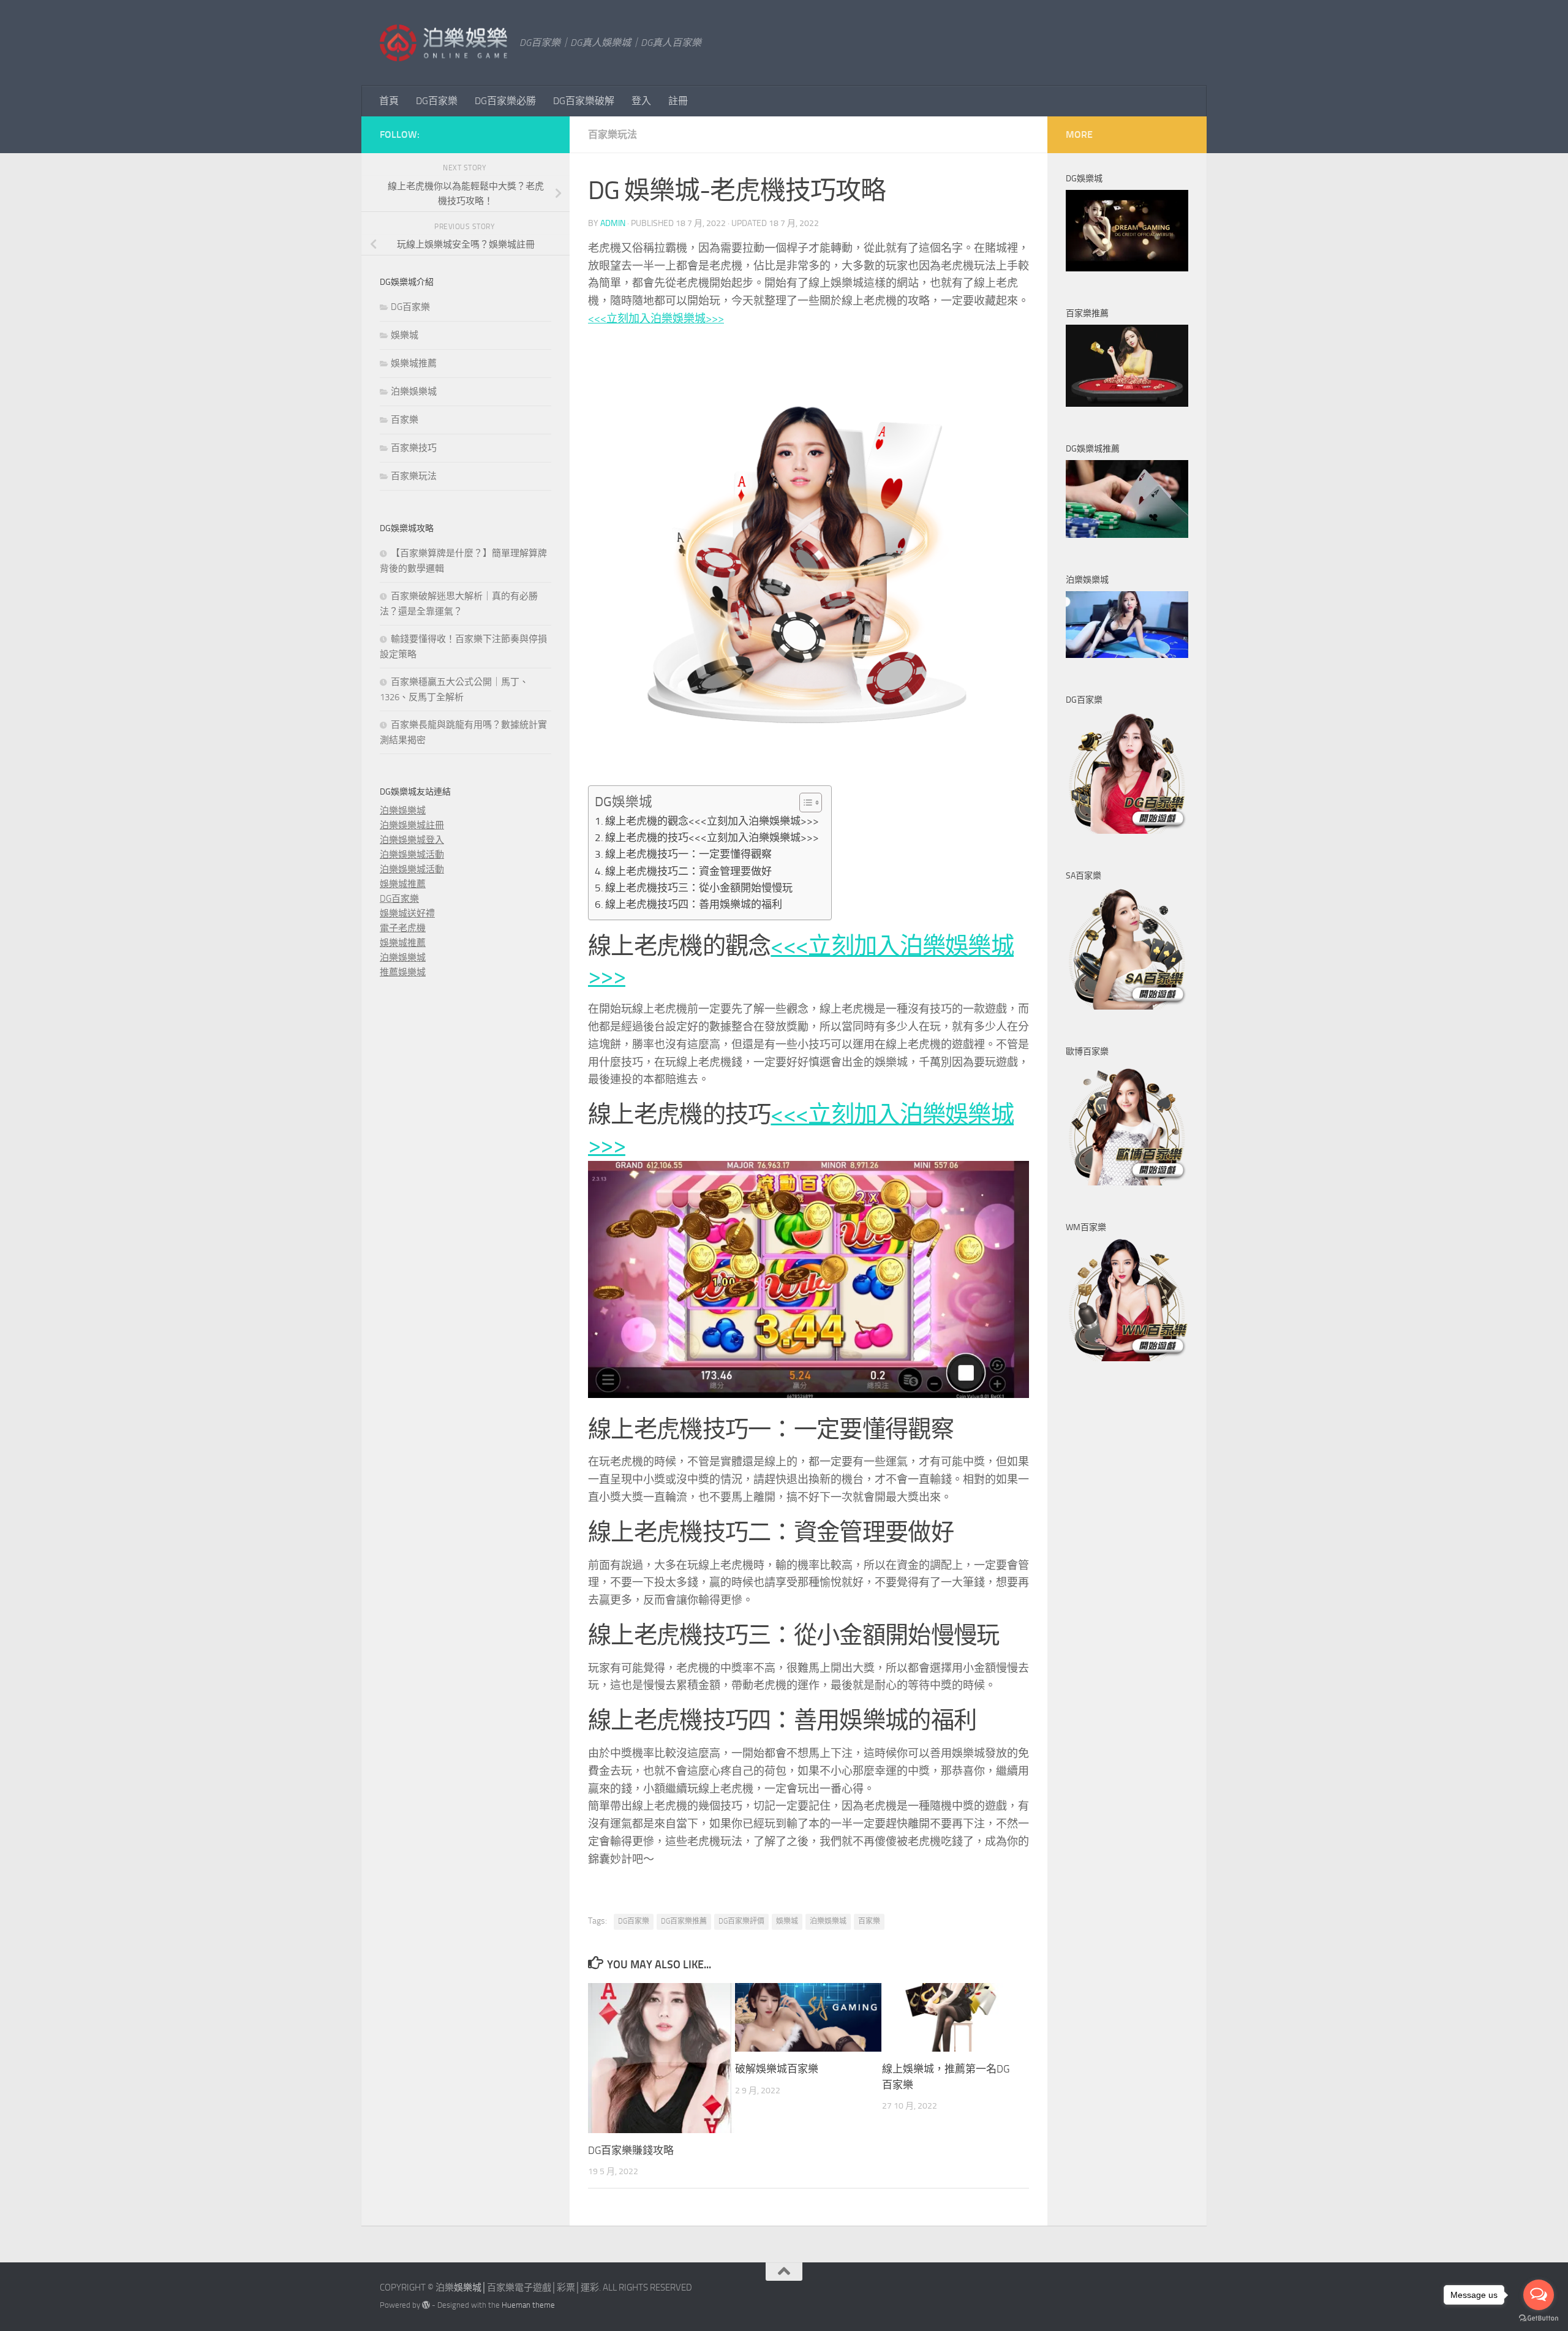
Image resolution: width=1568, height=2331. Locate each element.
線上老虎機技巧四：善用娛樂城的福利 (694, 904)
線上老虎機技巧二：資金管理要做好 (688, 871)
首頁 (389, 101)
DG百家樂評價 (741, 1921)
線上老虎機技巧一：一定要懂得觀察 (688, 854)
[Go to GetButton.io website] (1539, 2318)
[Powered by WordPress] (426, 2305)
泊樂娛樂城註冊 (412, 825)
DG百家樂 (437, 101)
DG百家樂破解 (584, 101)
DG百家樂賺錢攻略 (631, 2150)
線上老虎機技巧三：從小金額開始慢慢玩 (699, 888)
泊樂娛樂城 (828, 1921)
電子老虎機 (403, 928)
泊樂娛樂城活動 (412, 855)
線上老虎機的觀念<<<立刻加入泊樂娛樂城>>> (712, 821)
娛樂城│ (470, 2288)
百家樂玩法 (612, 134)
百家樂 (869, 1921)
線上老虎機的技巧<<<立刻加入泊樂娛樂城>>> (712, 837)
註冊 (678, 101)
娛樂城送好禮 (407, 913)
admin (613, 223)
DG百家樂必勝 (505, 101)
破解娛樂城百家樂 (777, 2069)
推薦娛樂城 (403, 972)
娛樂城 (787, 1921)
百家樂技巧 (414, 448)
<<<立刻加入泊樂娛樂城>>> (656, 319)
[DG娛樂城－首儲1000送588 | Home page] (443, 43)
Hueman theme (528, 2305)
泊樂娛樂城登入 (412, 840)
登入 (641, 101)
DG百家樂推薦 (684, 1921)
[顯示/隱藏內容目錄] (805, 803)
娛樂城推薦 (414, 363)
